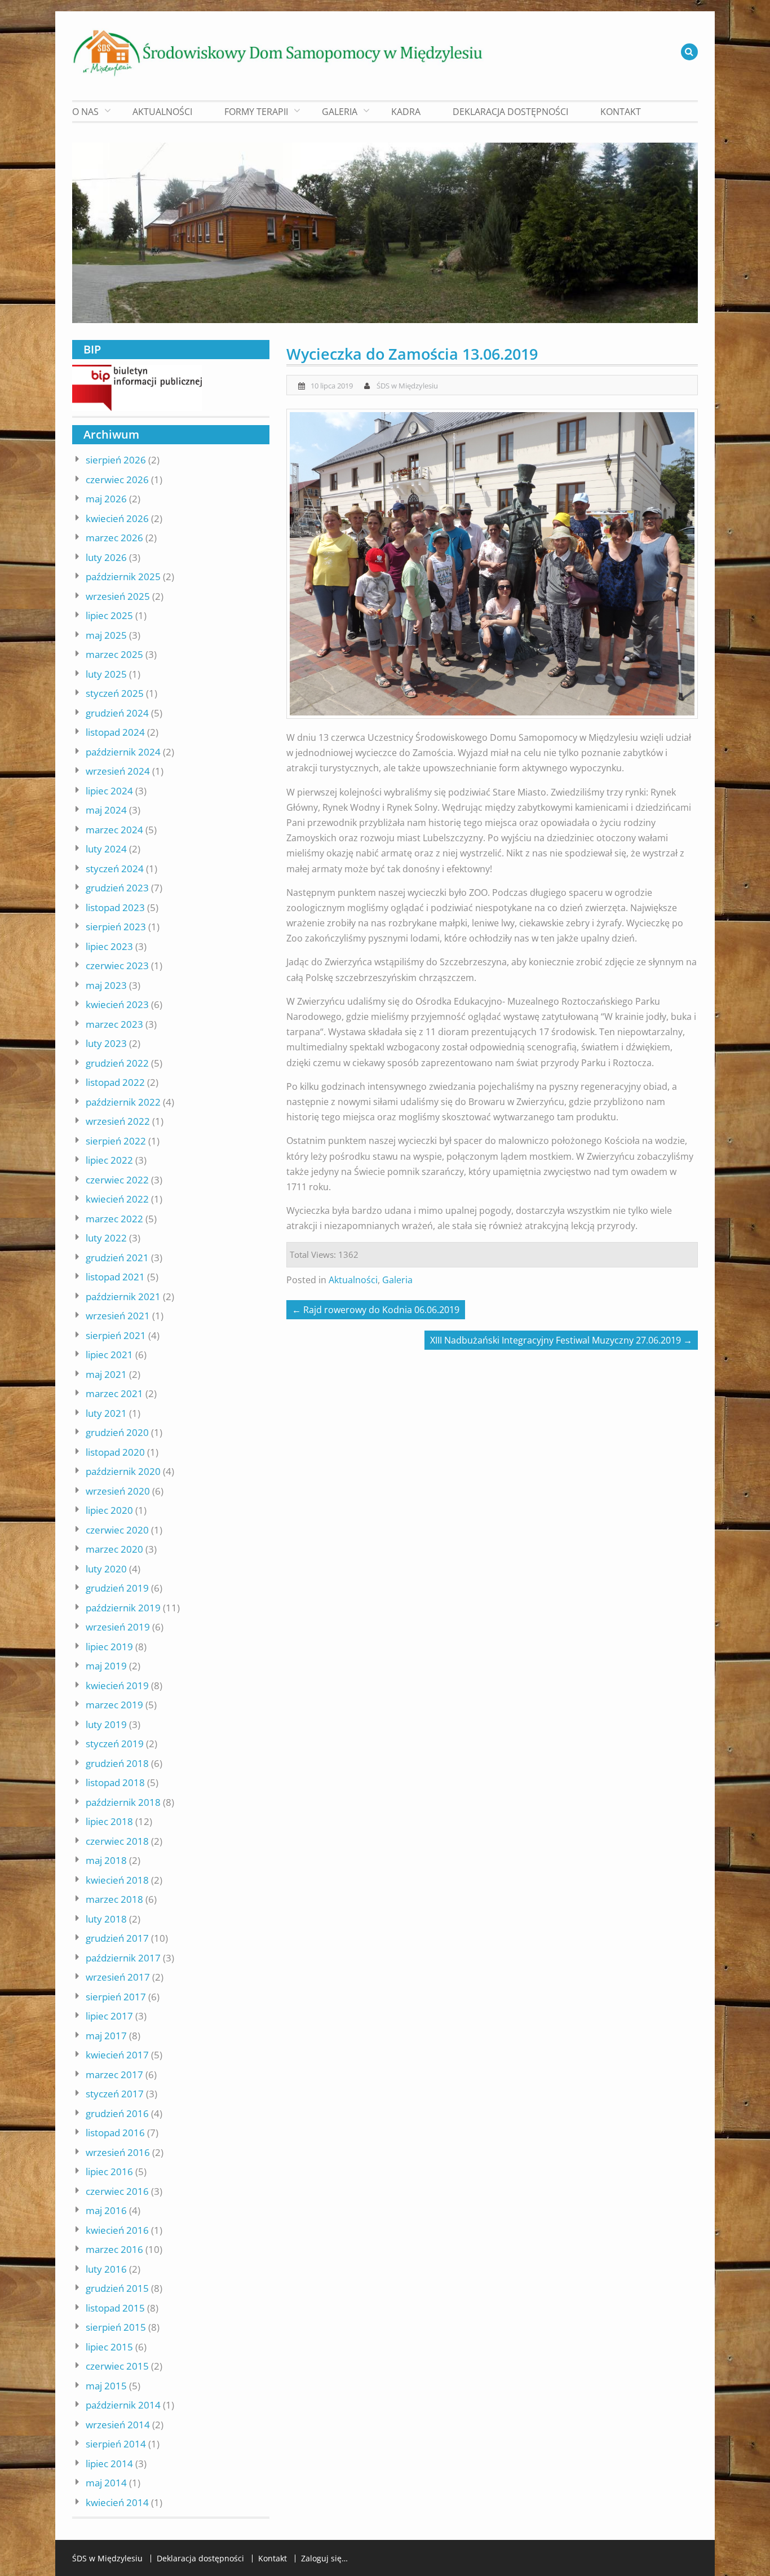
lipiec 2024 (109, 791)
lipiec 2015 (109, 2347)
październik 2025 (123, 576)
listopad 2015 (115, 2308)
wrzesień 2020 (118, 1491)
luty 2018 (106, 1919)
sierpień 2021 (116, 1335)
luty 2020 (106, 1569)
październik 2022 (123, 1102)
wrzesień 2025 (118, 596)
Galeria (397, 1280)
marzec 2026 (114, 538)
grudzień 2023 (117, 888)
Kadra (406, 112)
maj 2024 (106, 810)
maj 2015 (106, 2386)
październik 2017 (123, 1958)
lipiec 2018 (109, 1821)
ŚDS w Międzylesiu (407, 386)
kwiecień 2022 (117, 1199)
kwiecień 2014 (117, 2502)
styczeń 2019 (115, 1744)
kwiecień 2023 (117, 1004)
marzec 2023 (114, 1024)
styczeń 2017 (115, 2094)
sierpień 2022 (116, 1141)
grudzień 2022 (117, 1063)
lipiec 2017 (109, 2016)
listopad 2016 (115, 2133)
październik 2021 (123, 1296)
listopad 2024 (115, 732)
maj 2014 (106, 2483)
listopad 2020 (115, 1452)
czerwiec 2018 (117, 1841)
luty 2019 (106, 1724)
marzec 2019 (114, 1705)
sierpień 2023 (116, 927)
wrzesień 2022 (118, 1121)
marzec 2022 (114, 1219)
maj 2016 (106, 2210)
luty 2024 (106, 849)
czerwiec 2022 (117, 1180)
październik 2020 (123, 1471)
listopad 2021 (115, 1277)
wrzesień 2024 (118, 771)
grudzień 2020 (117, 1432)
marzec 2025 (114, 654)
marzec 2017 (114, 2075)
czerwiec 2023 (117, 966)
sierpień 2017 (116, 1997)
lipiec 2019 (109, 1647)
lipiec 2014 (109, 2464)
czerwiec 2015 (117, 2366)
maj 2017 (106, 2036)
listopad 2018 (115, 1782)
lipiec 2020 (109, 1510)
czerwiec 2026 (117, 480)
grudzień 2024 (117, 713)
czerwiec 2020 (117, 1530)
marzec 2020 (114, 1549)
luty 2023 (106, 1043)
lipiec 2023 (109, 946)
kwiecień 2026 (117, 518)
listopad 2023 (115, 907)
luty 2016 (106, 2269)
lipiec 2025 (109, 615)
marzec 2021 (114, 1393)
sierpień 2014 (116, 2444)
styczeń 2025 (115, 693)
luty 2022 (106, 1238)
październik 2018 (123, 1802)
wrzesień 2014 (118, 2425)
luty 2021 (106, 1413)
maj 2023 (106, 985)
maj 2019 (106, 1666)
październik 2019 (123, 1608)
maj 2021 (106, 1374)
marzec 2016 (114, 2249)
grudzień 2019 (117, 1588)
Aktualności (162, 112)
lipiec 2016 (109, 2171)
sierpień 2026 (116, 460)
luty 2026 (106, 557)
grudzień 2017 (117, 1938)
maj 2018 (106, 1860)
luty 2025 (106, 674)
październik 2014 (123, 2405)
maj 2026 (106, 499)
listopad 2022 (115, 1082)
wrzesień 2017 (118, 1977)
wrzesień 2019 (118, 1627)
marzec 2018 (114, 1899)
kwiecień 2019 (117, 1685)
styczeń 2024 (115, 869)
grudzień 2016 (117, 2113)
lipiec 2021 (109, 1355)
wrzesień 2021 (118, 1316)
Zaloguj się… (324, 2559)
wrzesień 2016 (118, 2152)
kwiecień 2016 (117, 2230)
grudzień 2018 (117, 1763)
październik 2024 (123, 752)
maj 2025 (106, 635)
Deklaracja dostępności (510, 112)
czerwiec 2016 (117, 2191)
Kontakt (621, 112)
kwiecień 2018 (117, 1880)
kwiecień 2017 (117, 2055)
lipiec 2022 (109, 1160)
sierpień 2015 (116, 2327)
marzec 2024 (114, 830)
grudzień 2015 (117, 2288)
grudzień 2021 (117, 1258)
